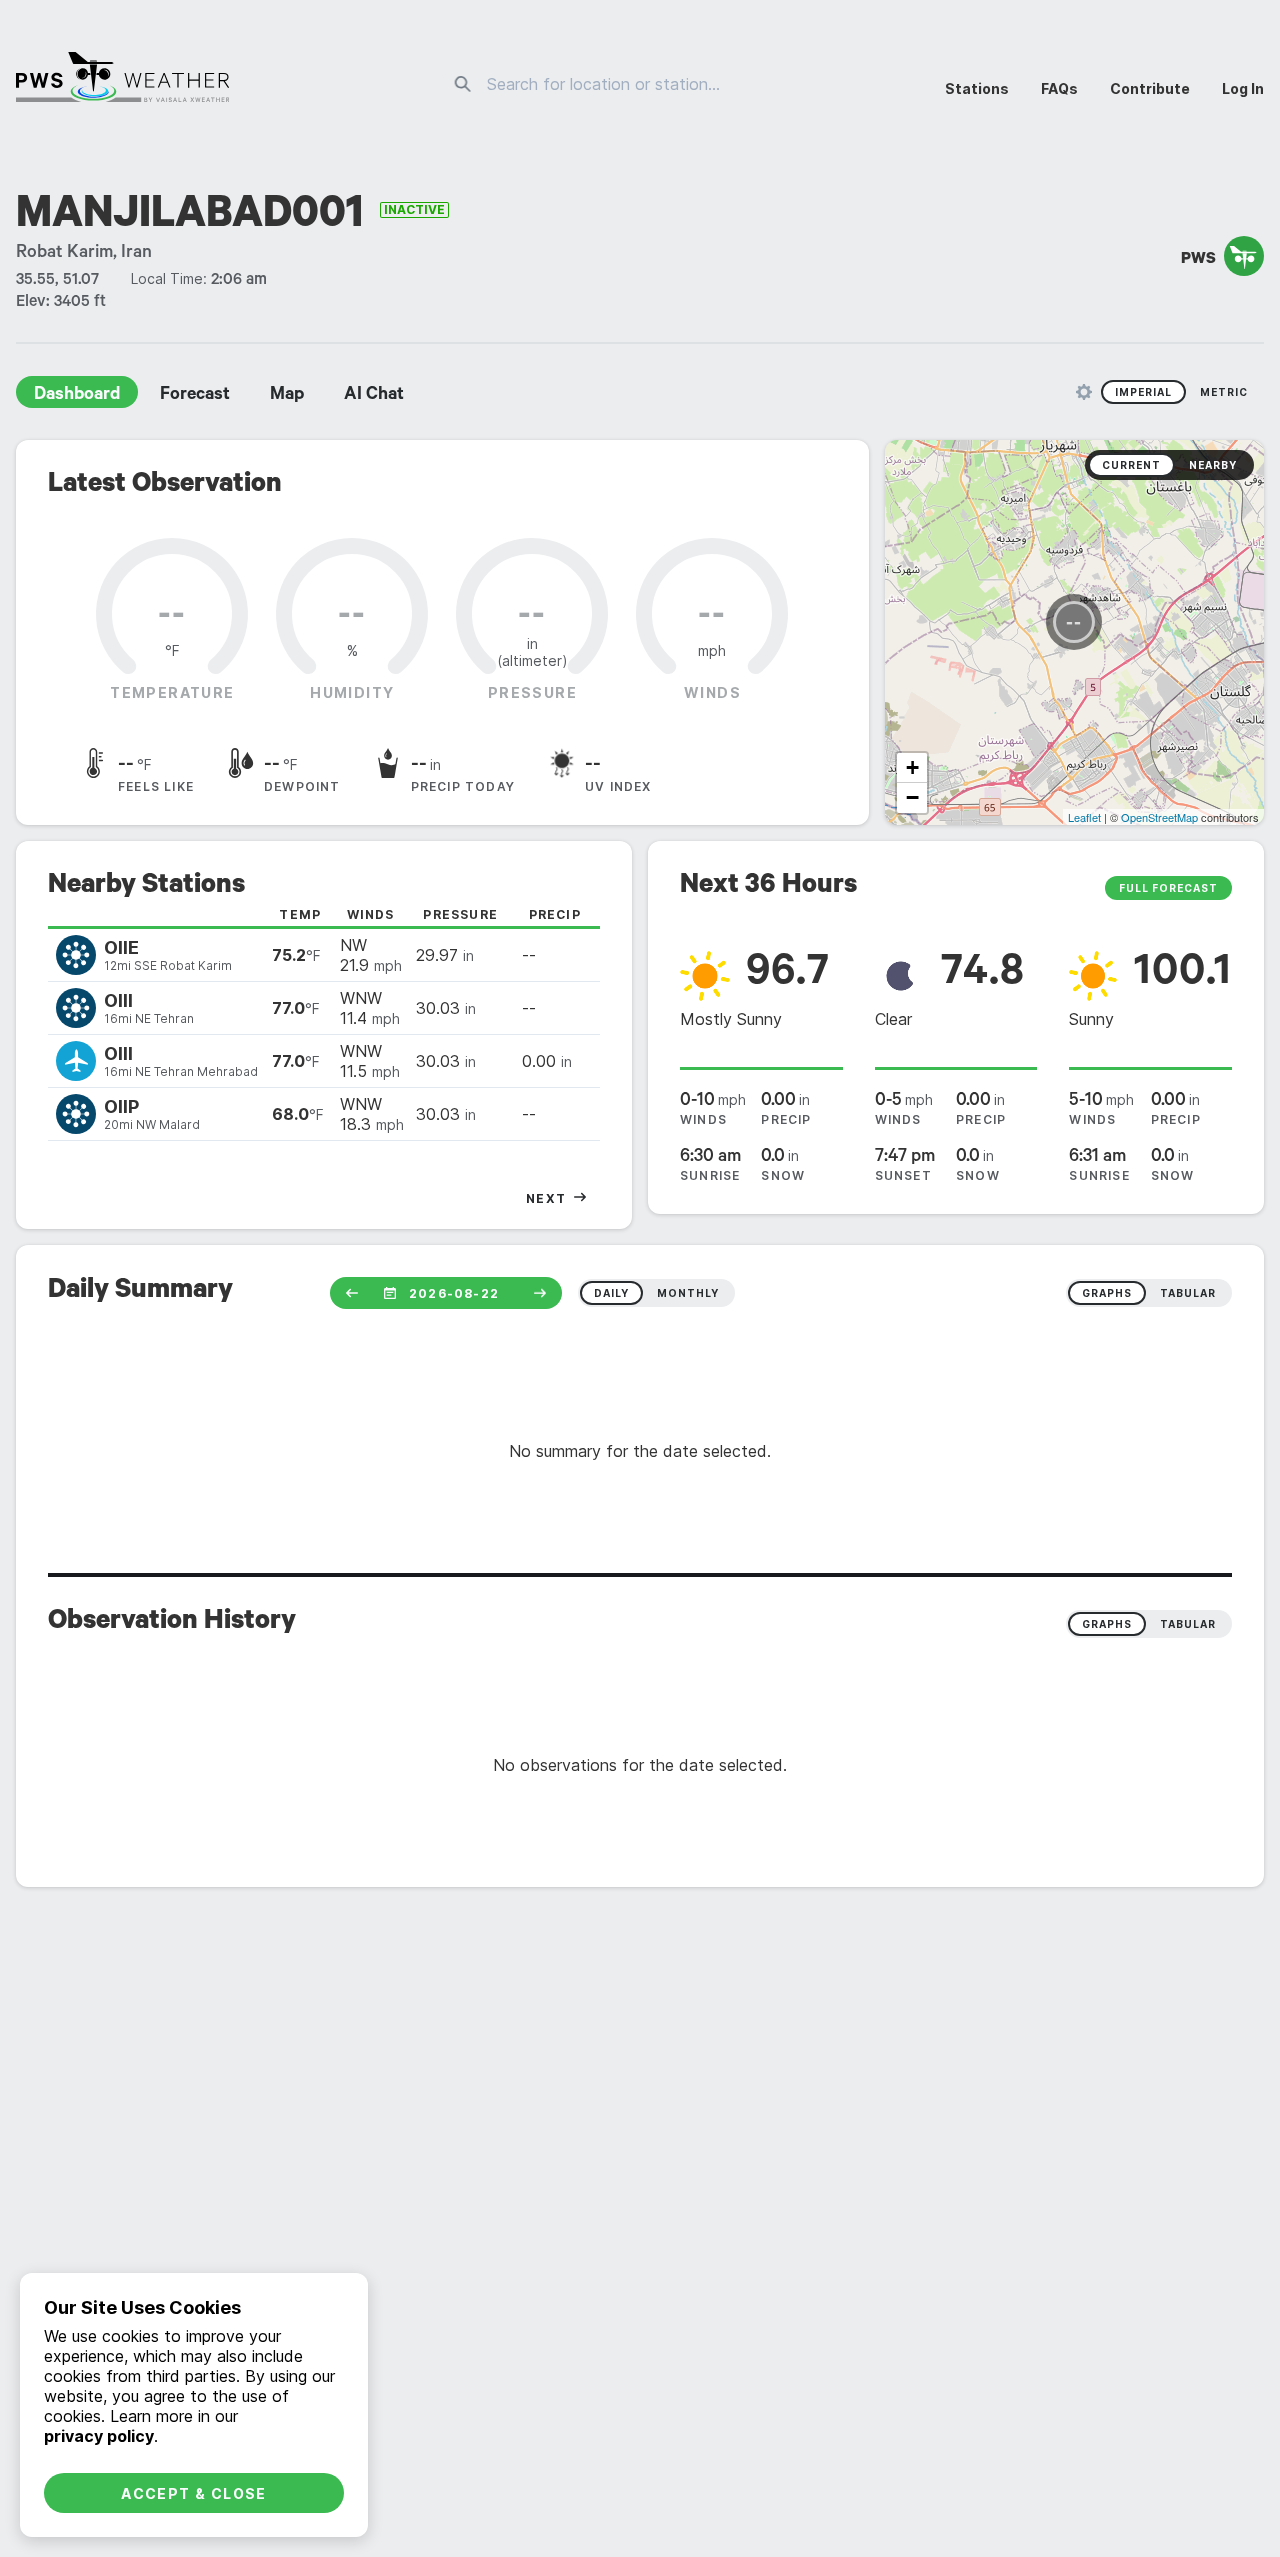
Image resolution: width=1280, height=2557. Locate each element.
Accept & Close (194, 2493)
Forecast (195, 396)
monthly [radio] (688, 1293)
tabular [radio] (1188, 1293)
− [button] (912, 797)
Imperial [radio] (1143, 392)
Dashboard (77, 396)
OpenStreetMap (1159, 817)
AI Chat (374, 396)
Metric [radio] (1224, 392)
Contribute (1150, 88)
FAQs (1059, 88)
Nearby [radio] (1213, 465)
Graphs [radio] (1107, 1624)
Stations (977, 88)
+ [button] (912, 767)
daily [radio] (611, 1293)
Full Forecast (1168, 888)
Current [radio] (1131, 465)
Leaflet (1084, 817)
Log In (1243, 88)
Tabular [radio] (1188, 1624)
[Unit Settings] (1084, 392)
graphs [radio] (1107, 1293)
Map (287, 396)
